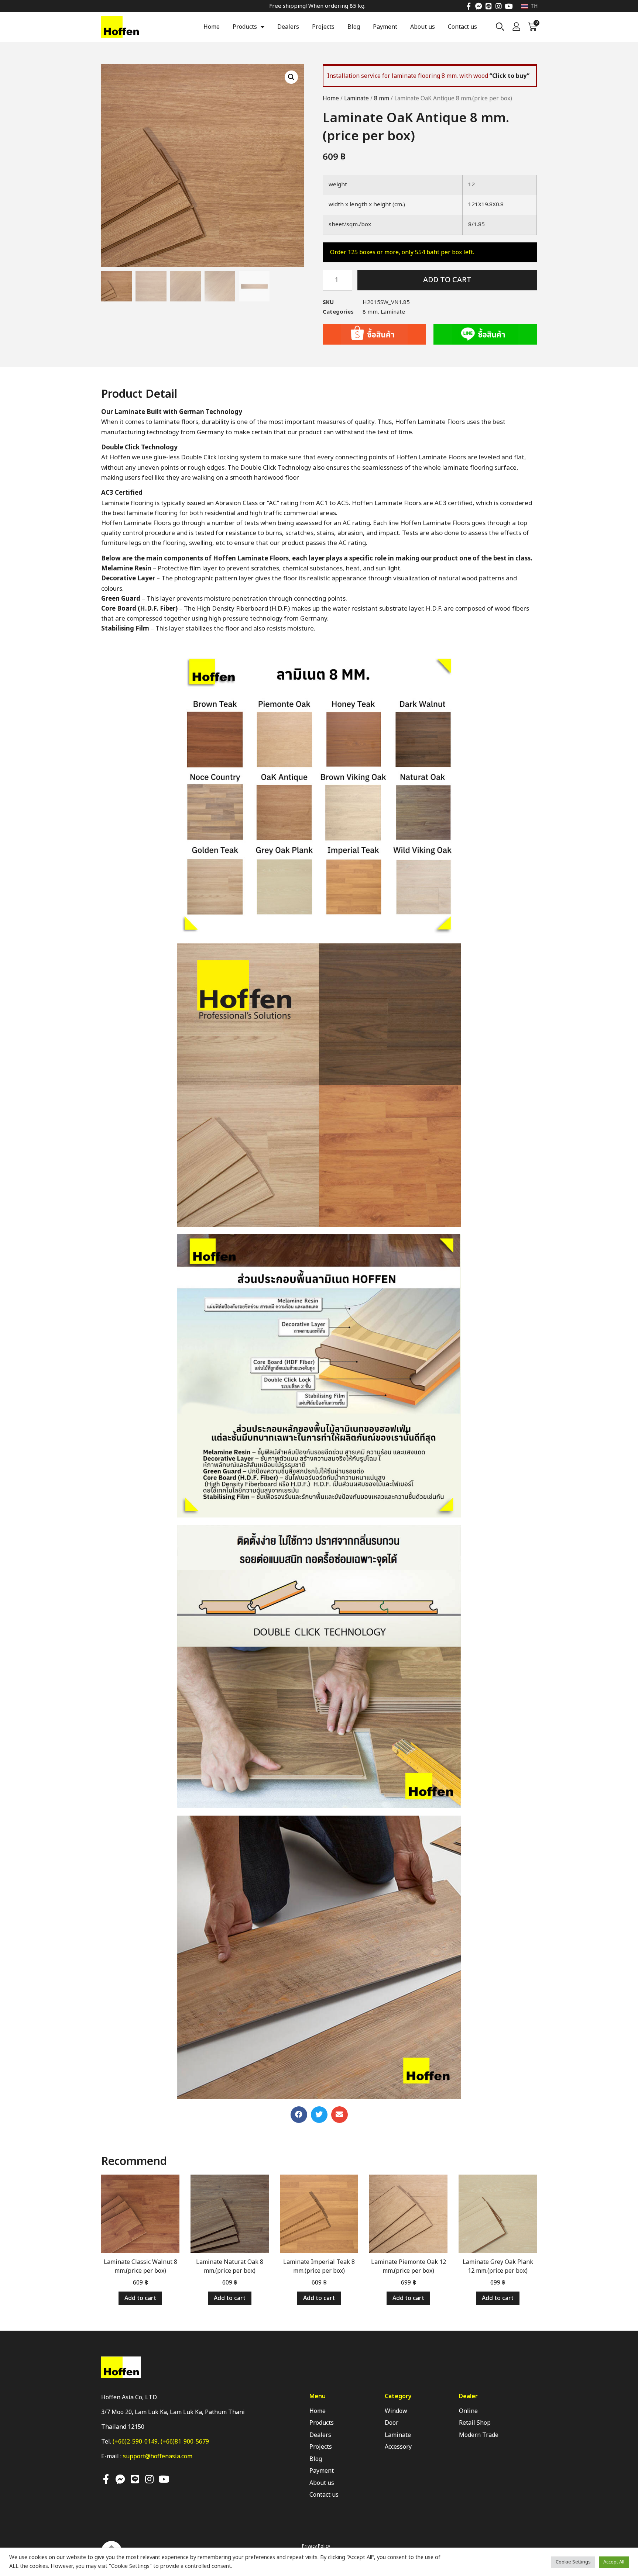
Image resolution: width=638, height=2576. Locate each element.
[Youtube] (509, 6)
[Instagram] (499, 6)
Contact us (462, 27)
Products (245, 27)
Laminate (356, 99)
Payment (385, 27)
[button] (299, 2115)
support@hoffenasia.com (158, 2456)
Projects (323, 27)
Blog (354, 27)
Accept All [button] (614, 2562)
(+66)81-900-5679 (185, 2442)
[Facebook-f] (469, 6)
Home (212, 27)
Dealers (288, 27)
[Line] (489, 6)
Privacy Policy (316, 2546)
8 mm (382, 99)
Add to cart (447, 280)
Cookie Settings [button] (573, 2562)
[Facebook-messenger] (479, 6)
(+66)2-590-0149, (137, 2442)
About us (423, 27)
